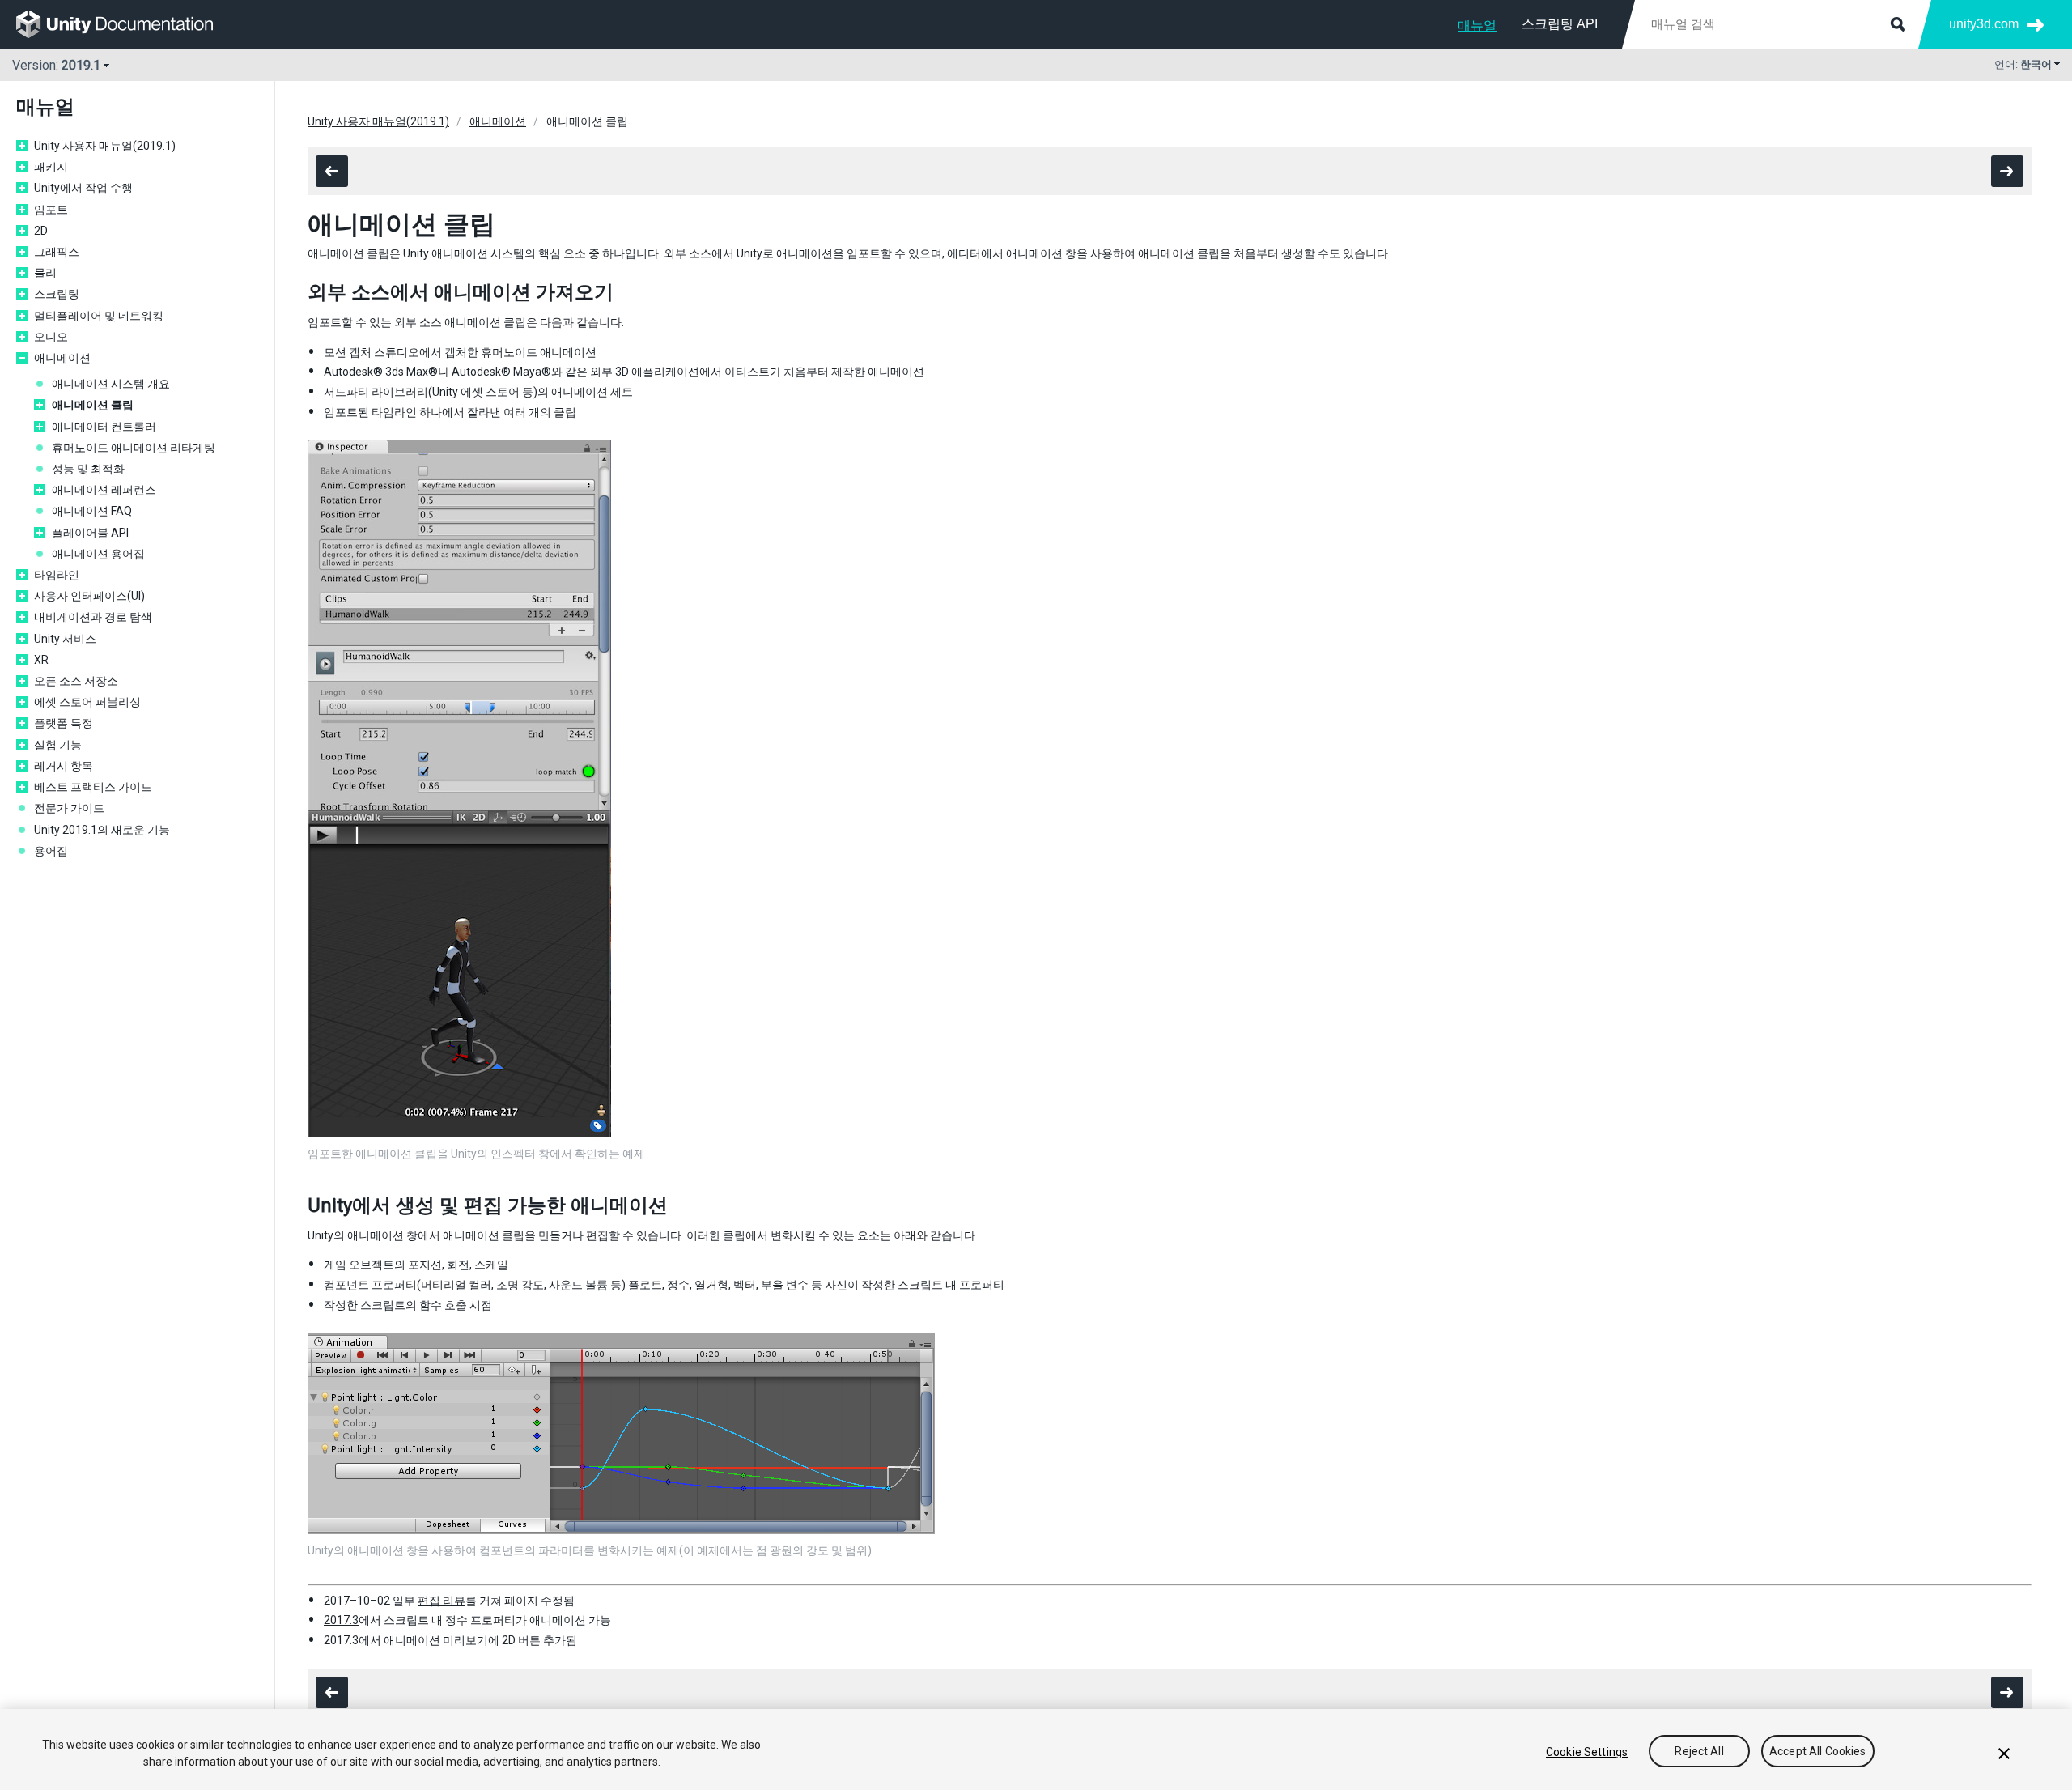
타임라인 (57, 575)
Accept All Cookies (1818, 1752)
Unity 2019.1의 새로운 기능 (102, 830)
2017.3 (341, 1620)
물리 (45, 273)
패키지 (51, 167)
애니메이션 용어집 (98, 554)
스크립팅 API (1560, 24)
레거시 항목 (64, 766)
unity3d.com (1984, 24)
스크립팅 (57, 294)
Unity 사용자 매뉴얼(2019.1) (105, 146)
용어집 (51, 851)
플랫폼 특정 (64, 723)
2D (41, 231)
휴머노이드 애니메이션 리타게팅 (134, 448)
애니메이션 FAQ (92, 511)
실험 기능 (58, 745)
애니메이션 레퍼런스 (104, 490)
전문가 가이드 (69, 808)
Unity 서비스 (65, 639)
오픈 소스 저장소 (76, 681)
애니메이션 (62, 358)
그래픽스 (57, 252)
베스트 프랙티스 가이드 (93, 787)
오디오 (51, 337)
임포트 (51, 210)
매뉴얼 (1477, 26)
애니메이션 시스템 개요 (111, 384)
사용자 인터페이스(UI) (89, 596)
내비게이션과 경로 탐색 (93, 617)
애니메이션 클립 (93, 405)
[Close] (2004, 1754)
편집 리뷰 (442, 1601)
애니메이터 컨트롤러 (104, 427)
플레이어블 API (90, 533)
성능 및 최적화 (88, 469)
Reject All (1699, 1752)
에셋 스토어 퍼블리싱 (87, 702)
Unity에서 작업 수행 (83, 188)
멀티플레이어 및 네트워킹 (99, 316)
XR (41, 660)
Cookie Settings (1587, 1752)
